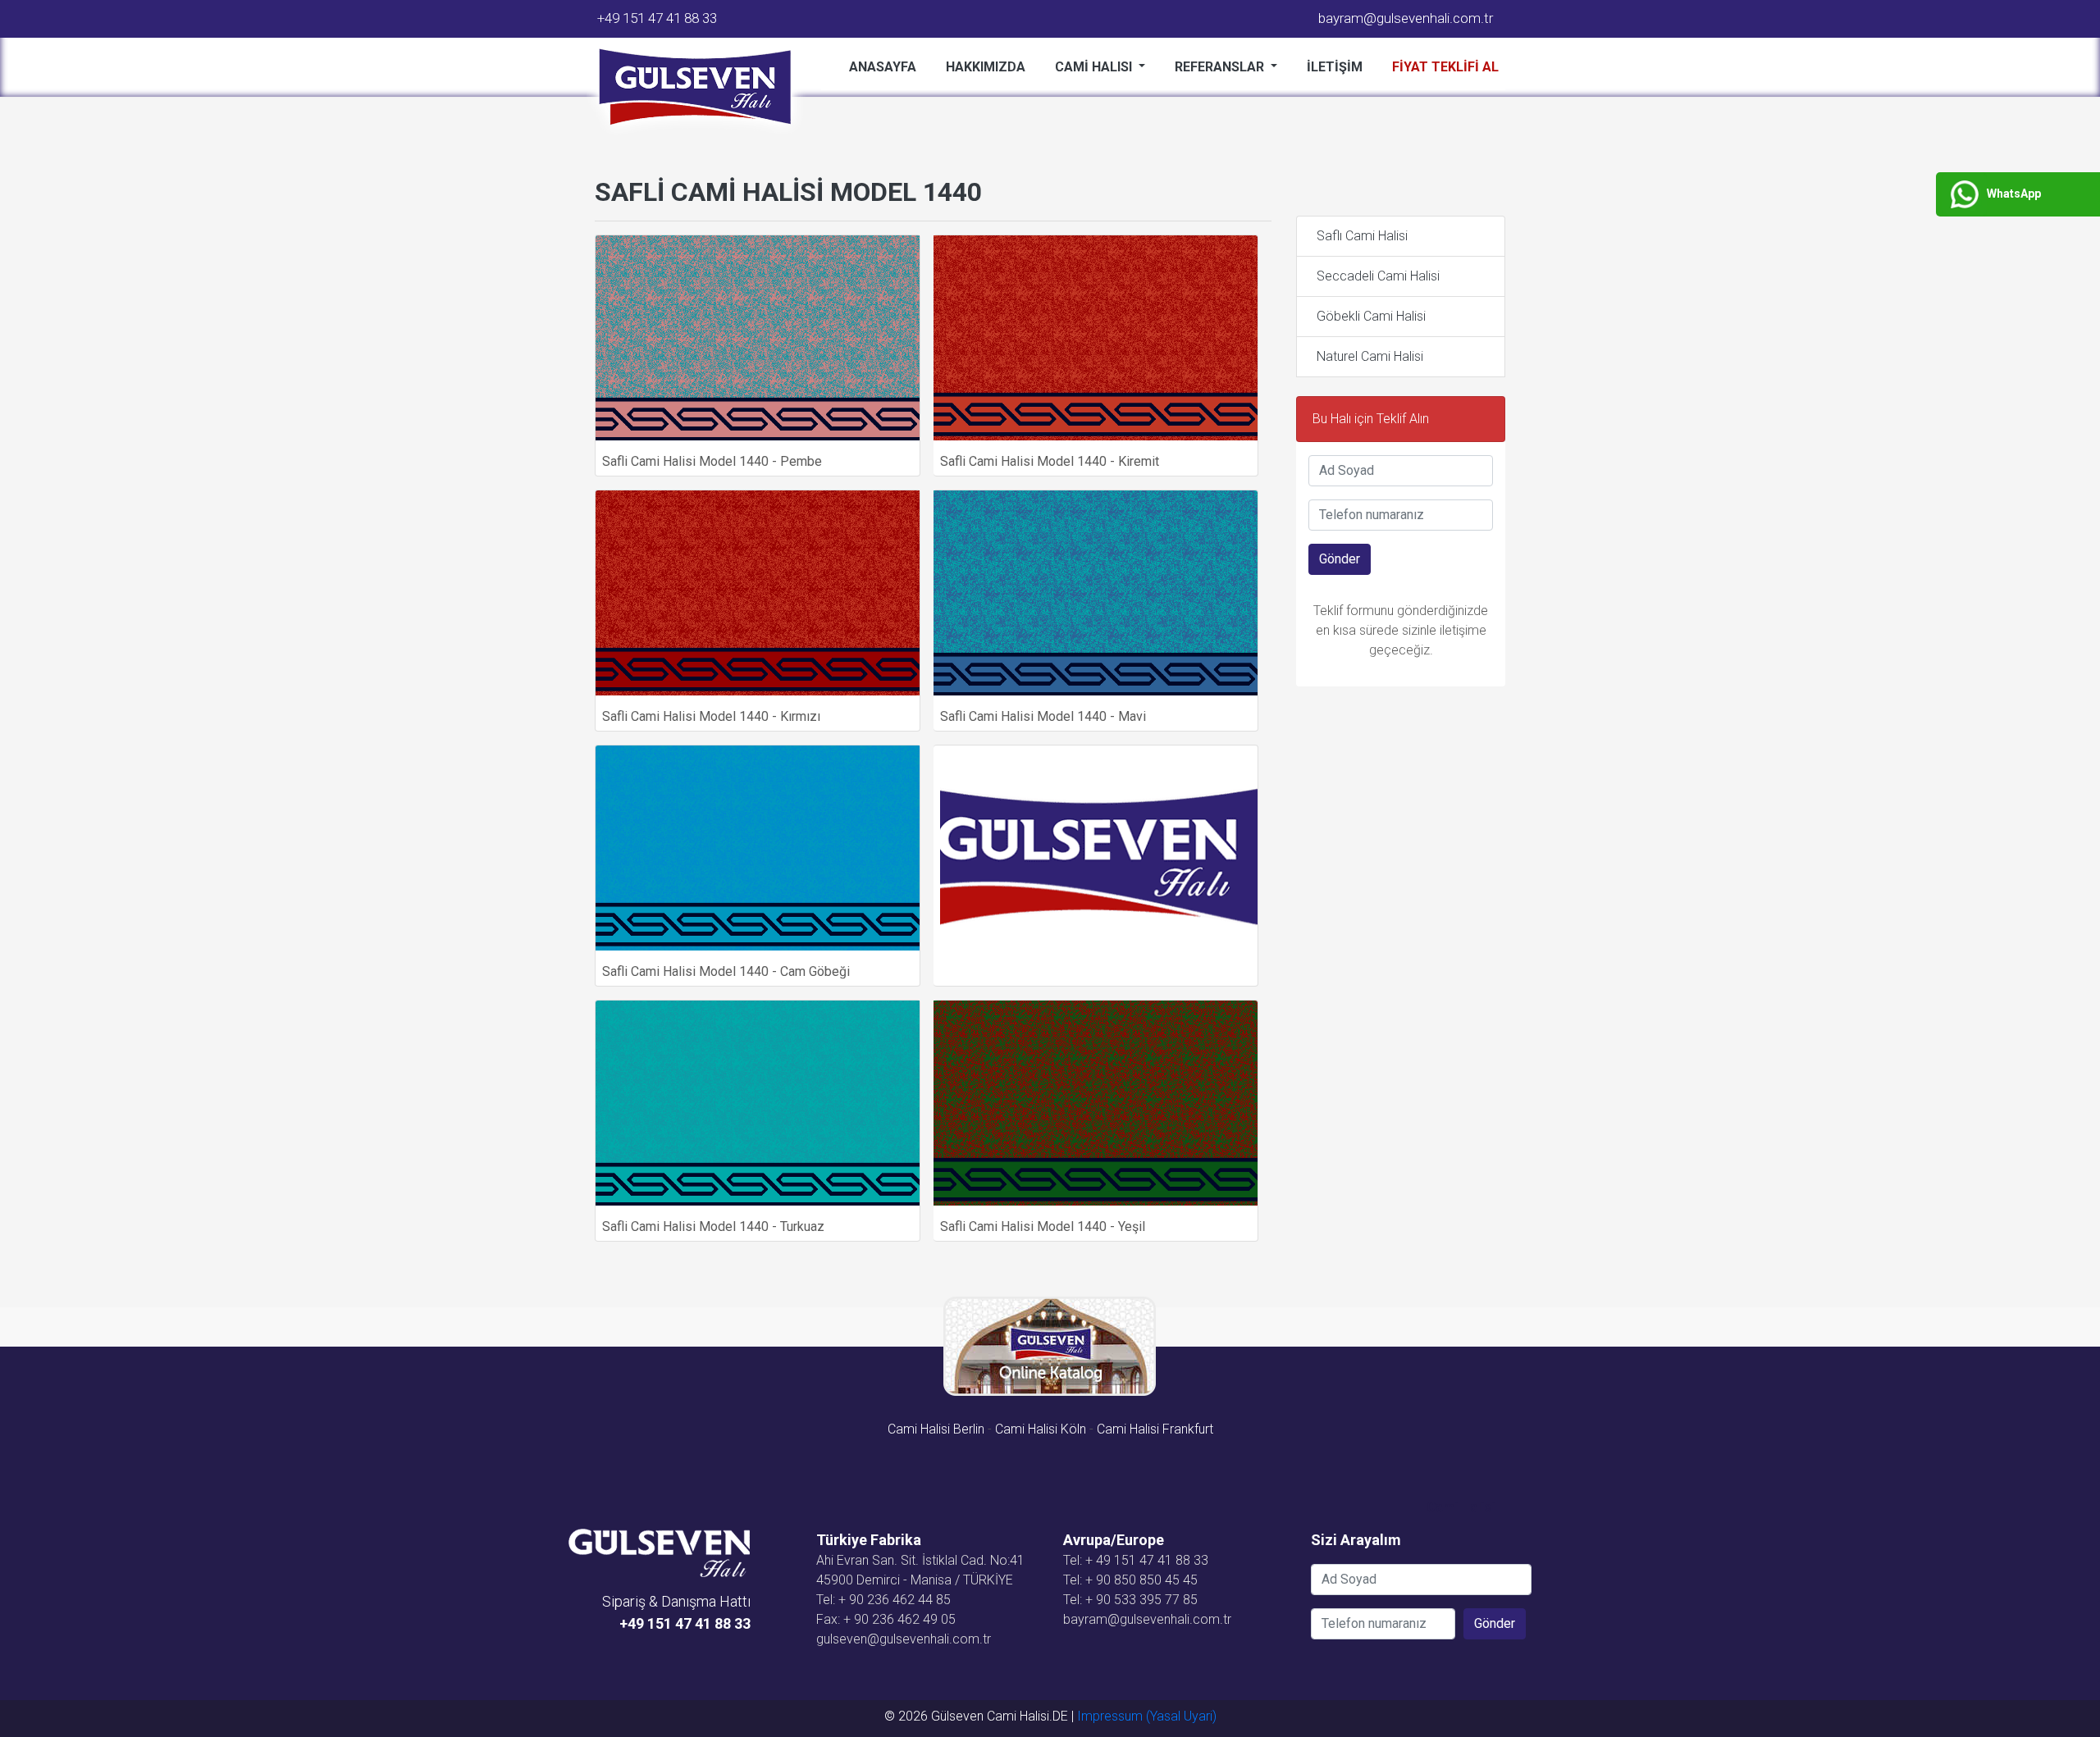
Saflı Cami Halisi (1362, 236)
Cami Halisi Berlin (936, 1429)
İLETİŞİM (1335, 67)
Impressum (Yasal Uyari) (1147, 1716)
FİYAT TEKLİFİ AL (1445, 67)
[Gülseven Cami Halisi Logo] (701, 88)
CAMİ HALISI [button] (1095, 67)
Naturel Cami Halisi (1370, 356)
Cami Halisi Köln (1041, 1429)
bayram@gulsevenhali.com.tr (1406, 18)
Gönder (1340, 559)
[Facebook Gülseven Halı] (739, 1644)
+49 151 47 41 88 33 (657, 18)
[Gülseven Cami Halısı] (659, 1552)
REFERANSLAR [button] (1221, 67)
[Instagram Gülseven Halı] (746, 1644)
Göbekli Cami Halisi (1371, 316)
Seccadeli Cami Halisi (1378, 276)
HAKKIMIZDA (986, 67)
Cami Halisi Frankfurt (1155, 1429)
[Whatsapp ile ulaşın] (749, 1644)
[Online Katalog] (1050, 1346)
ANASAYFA (883, 67)
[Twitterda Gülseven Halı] (742, 1644)
